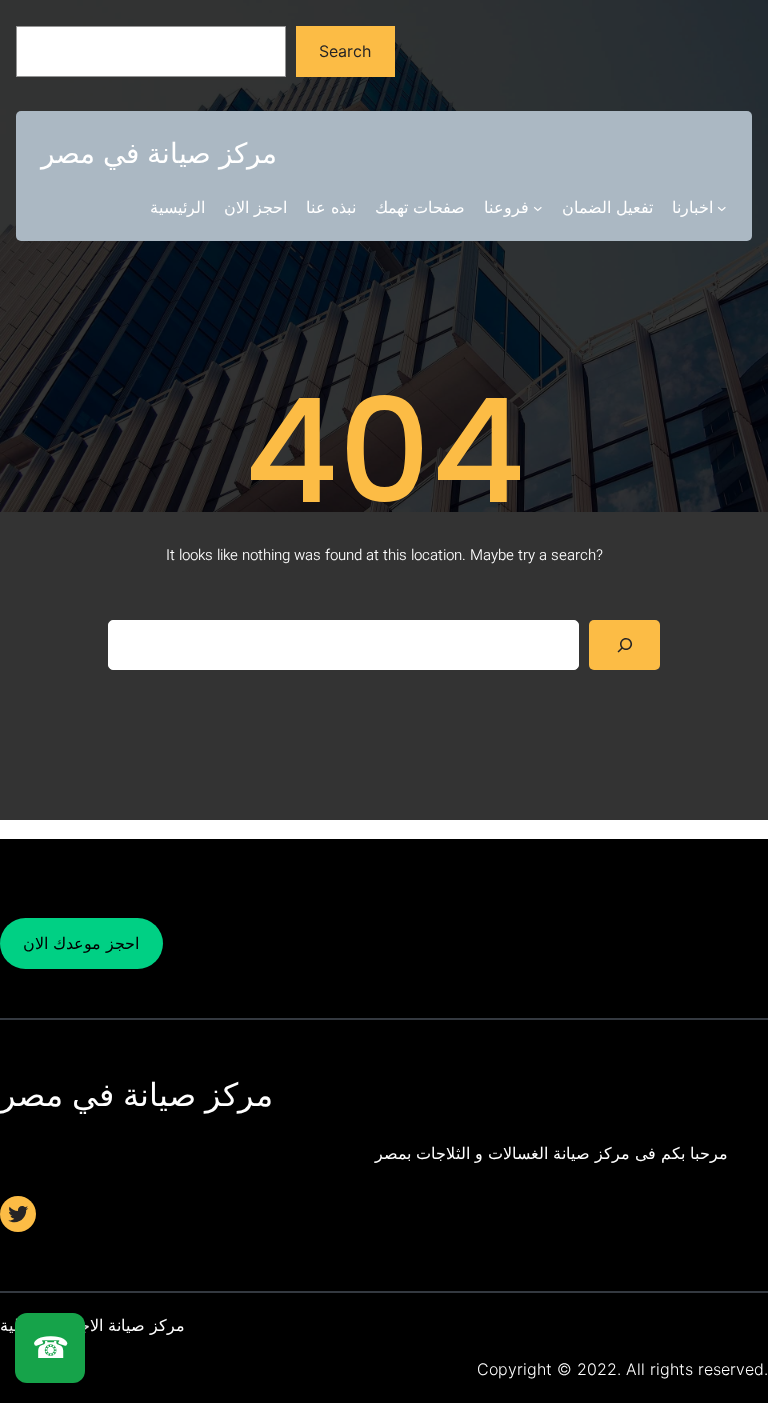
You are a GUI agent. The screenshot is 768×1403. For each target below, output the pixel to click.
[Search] (624, 644)
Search (345, 51)
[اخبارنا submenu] (722, 208)
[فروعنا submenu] (538, 208)
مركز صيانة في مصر (159, 153)
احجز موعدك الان (81, 943)
